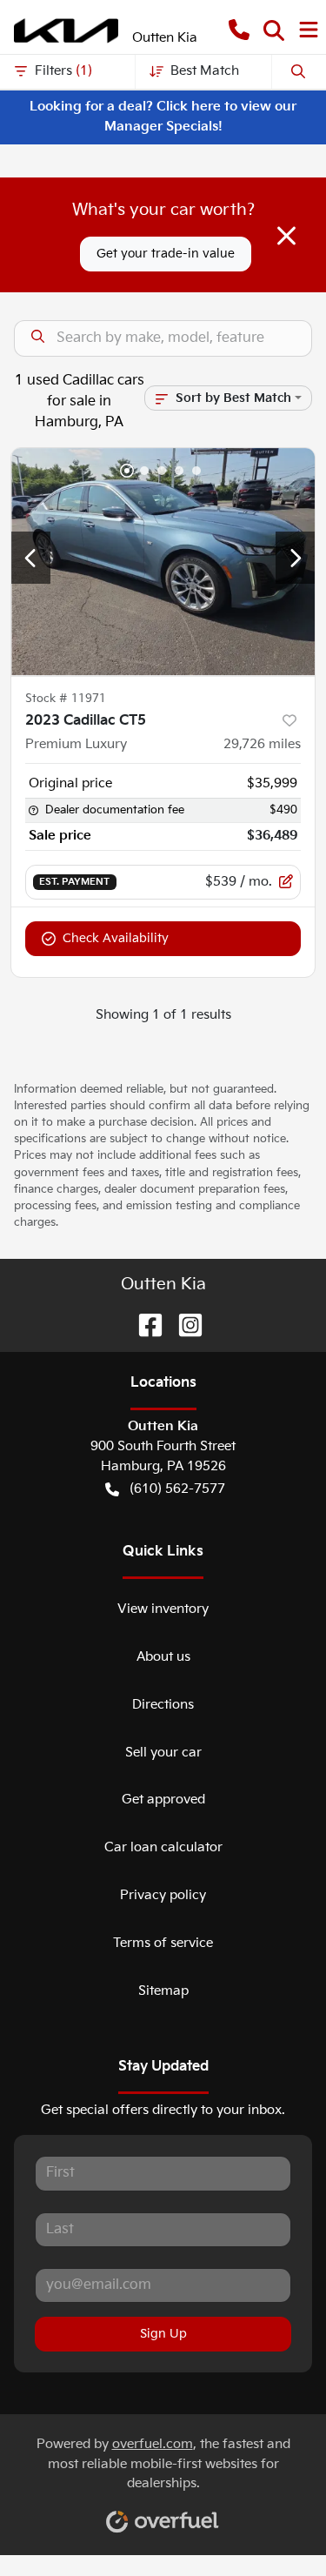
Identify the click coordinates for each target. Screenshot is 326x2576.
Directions (163, 1705)
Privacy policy (163, 1895)
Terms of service (163, 1943)
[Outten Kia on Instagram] (183, 1325)
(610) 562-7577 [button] (177, 1489)
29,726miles (262, 744)
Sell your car (163, 1753)
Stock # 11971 (66, 699)
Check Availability (116, 938)
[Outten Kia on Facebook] (143, 1325)
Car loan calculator (163, 1847)
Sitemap (163, 1991)
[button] (239, 31)
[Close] (286, 236)
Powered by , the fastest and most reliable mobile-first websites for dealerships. (163, 2464)
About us (163, 1657)
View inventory (163, 1609)
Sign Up (163, 2334)
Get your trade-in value (166, 254)
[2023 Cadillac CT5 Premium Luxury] (163, 562)
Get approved (163, 1800)
